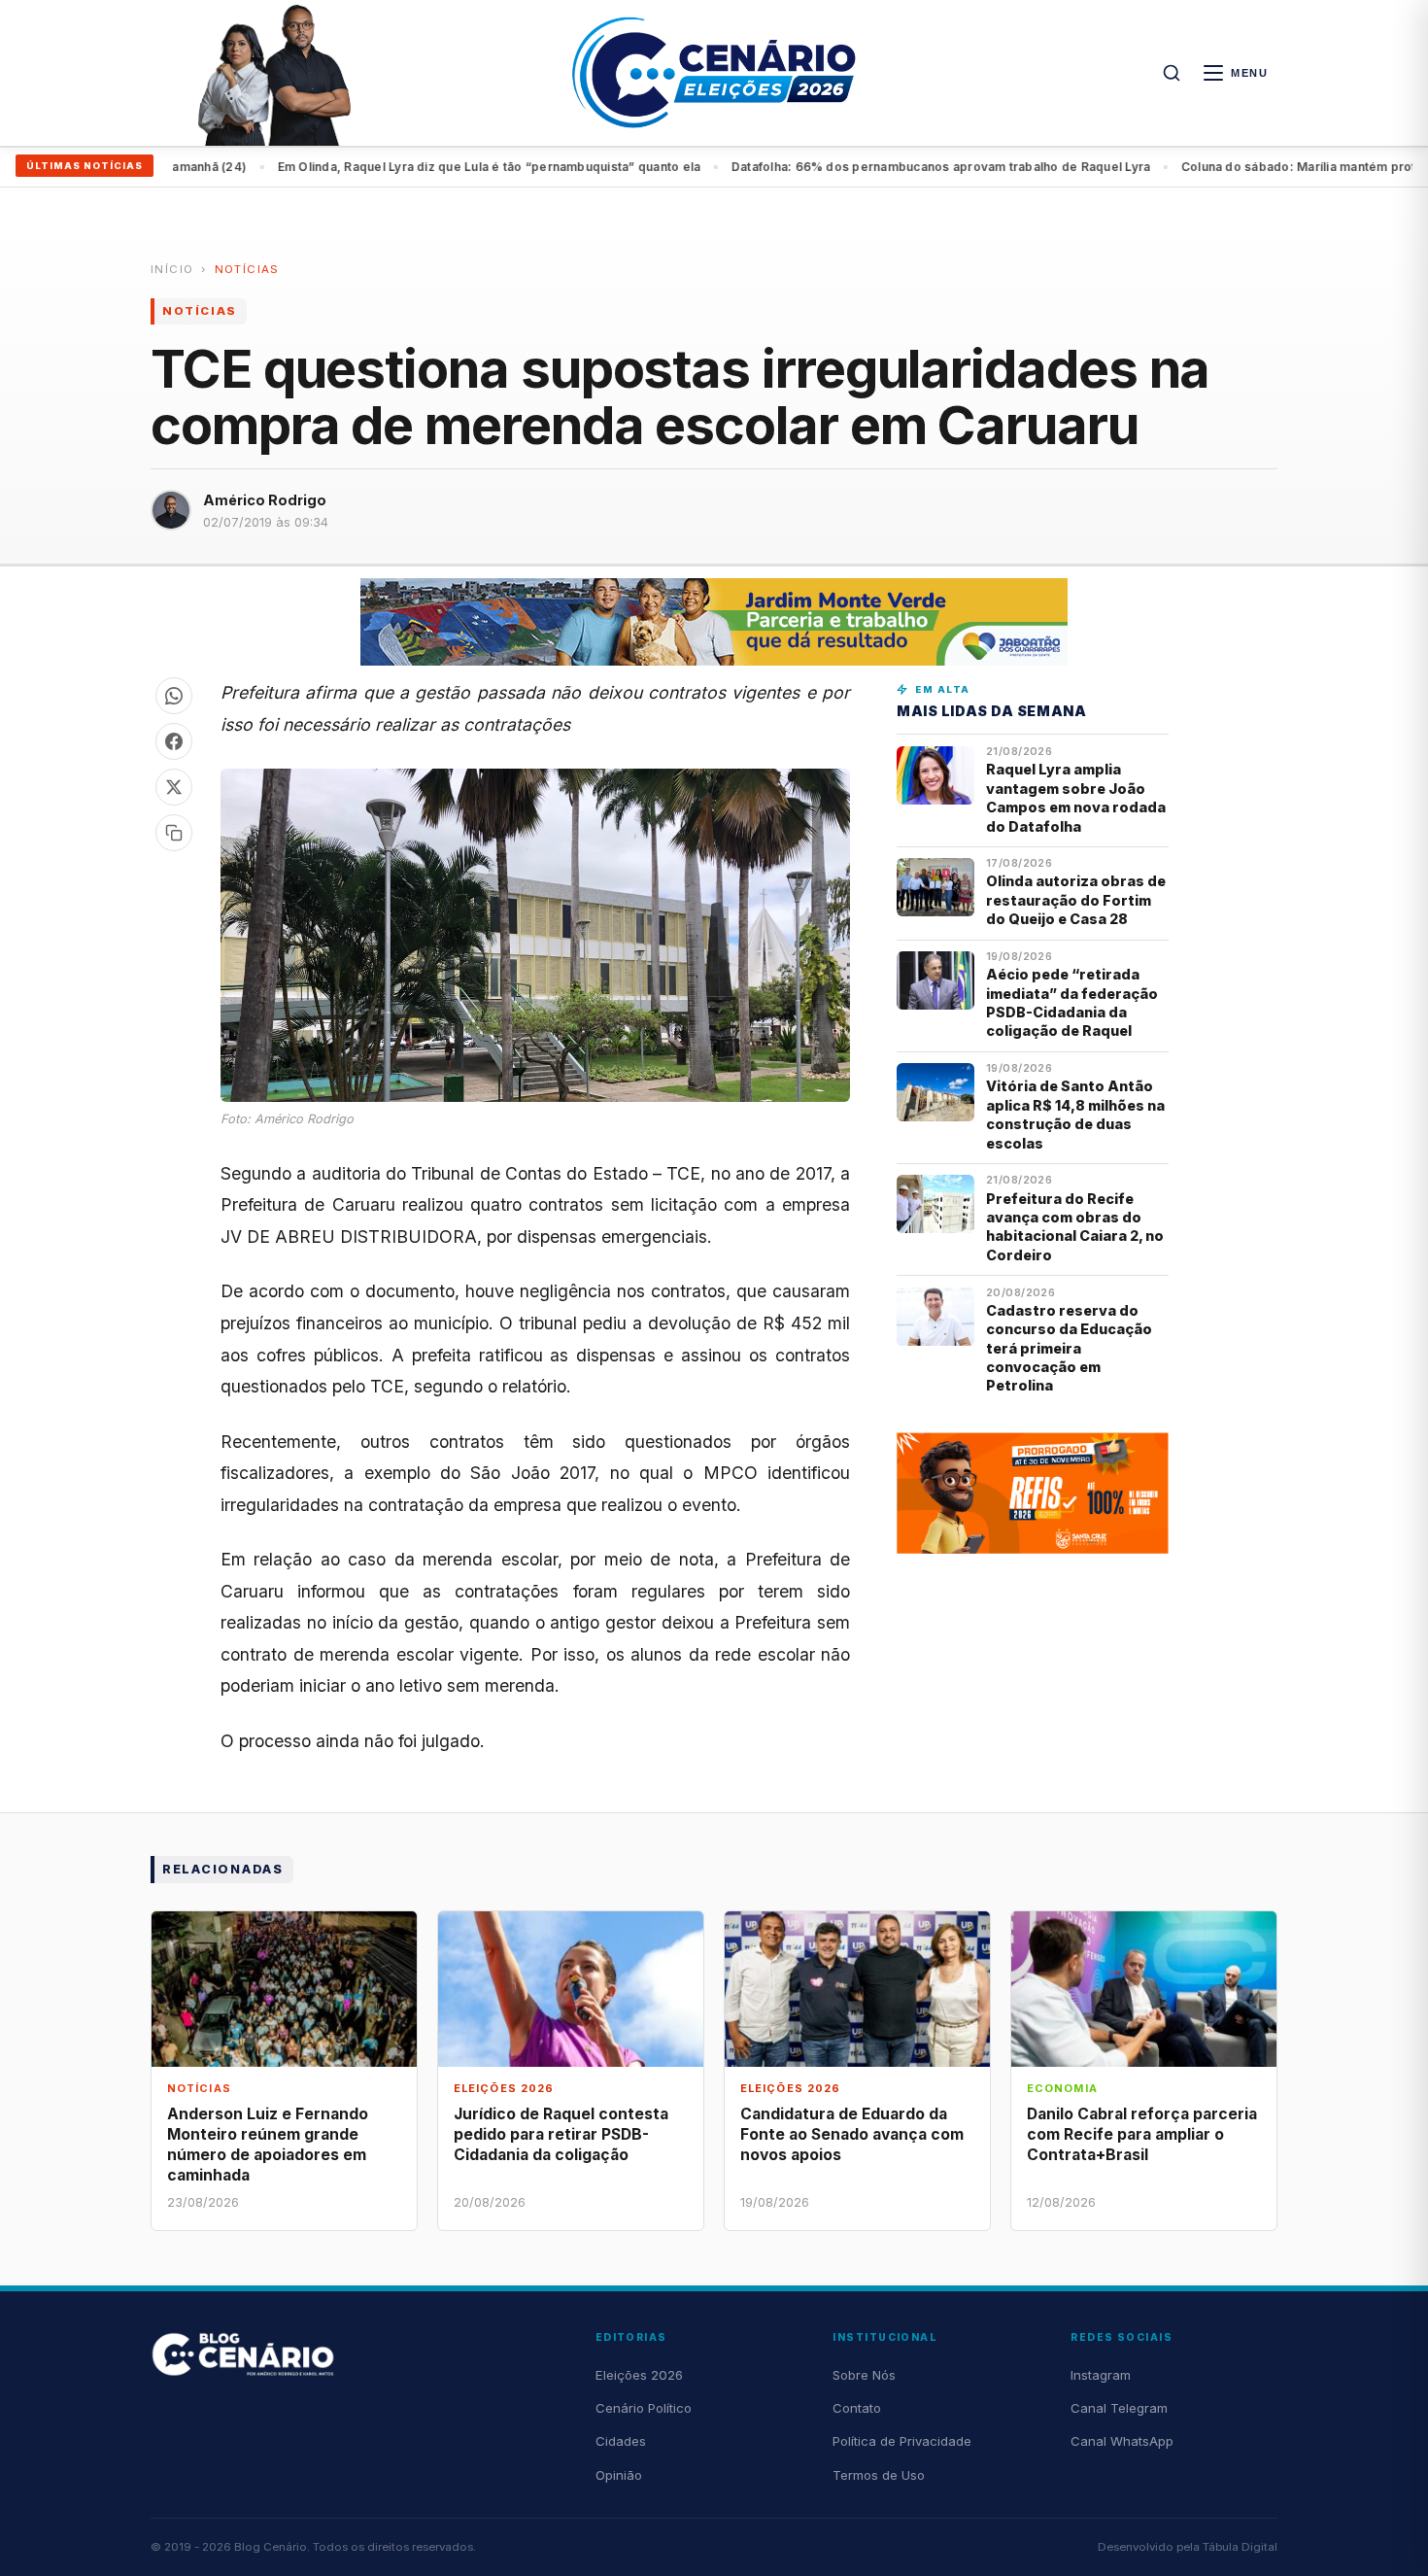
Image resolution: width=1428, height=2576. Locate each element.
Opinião (619, 2475)
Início (172, 269)
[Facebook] (174, 741)
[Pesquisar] (1172, 73)
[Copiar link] (174, 833)
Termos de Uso (879, 2475)
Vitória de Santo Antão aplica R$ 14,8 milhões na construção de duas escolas (1075, 1114)
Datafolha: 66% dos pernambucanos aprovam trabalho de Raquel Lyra (493, 167)
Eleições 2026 (639, 2375)
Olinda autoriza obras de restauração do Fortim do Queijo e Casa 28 (1076, 900)
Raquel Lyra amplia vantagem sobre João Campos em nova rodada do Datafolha (1076, 797)
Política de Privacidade (902, 2441)
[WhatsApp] (174, 696)
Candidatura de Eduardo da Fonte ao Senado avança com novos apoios (852, 2134)
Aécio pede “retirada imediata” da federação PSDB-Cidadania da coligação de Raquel (1072, 1002)
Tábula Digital (1240, 2547)
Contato (857, 2408)
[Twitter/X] (174, 787)
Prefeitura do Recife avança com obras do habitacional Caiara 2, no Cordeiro (1075, 1227)
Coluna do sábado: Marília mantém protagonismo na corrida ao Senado (946, 167)
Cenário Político (644, 2408)
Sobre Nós (864, 2375)
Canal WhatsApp (1122, 2441)
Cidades (621, 2441)
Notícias (247, 269)
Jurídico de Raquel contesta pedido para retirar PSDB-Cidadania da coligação (561, 2134)
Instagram (1101, 2375)
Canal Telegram (1119, 2408)
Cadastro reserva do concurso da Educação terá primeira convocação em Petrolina (1069, 1348)
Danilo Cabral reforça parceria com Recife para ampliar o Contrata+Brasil (1142, 2134)
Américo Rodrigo (265, 500)
